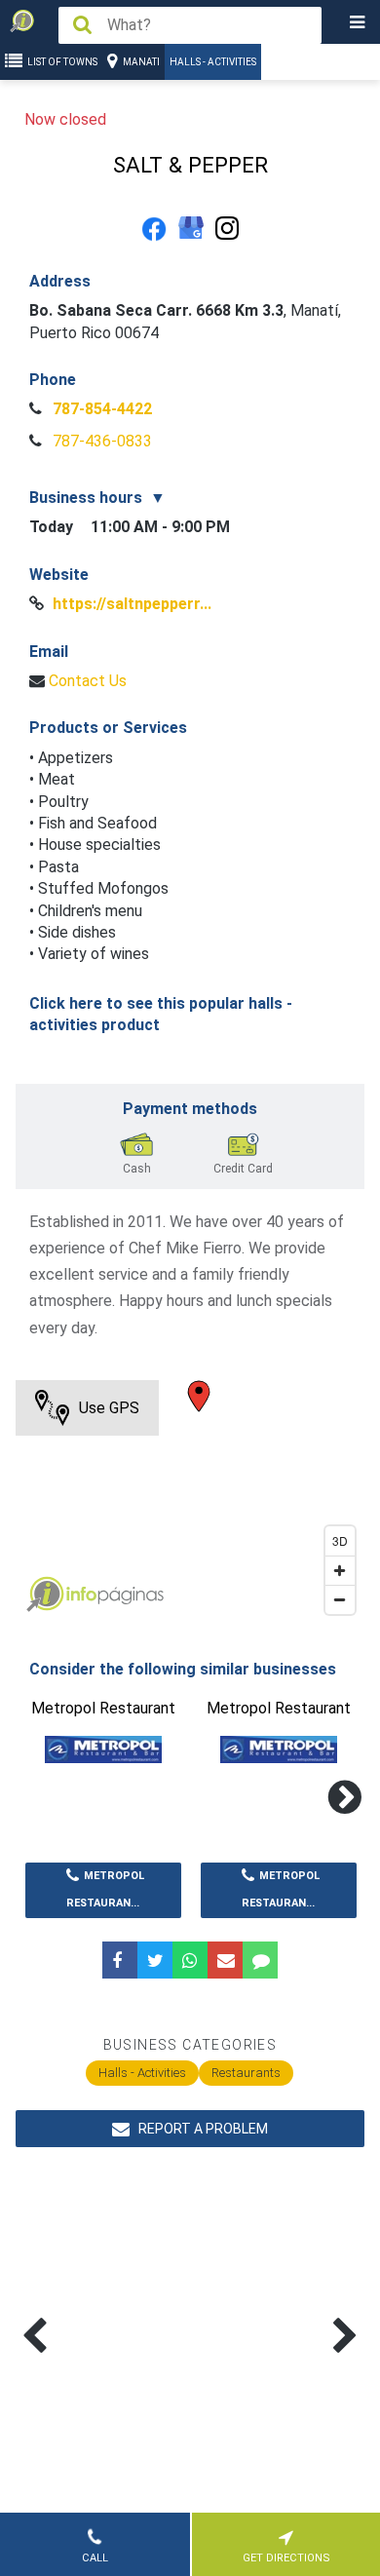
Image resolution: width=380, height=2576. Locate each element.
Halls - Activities (213, 62)
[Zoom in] (340, 1570)
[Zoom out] (340, 1599)
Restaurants (246, 2073)
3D (340, 1540)
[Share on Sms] (260, 1960)
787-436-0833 (100, 441)
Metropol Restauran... (105, 1890)
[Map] (190, 1502)
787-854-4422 (100, 409)
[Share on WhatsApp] (190, 1960)
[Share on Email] (225, 1960)
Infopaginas (45, 1595)
